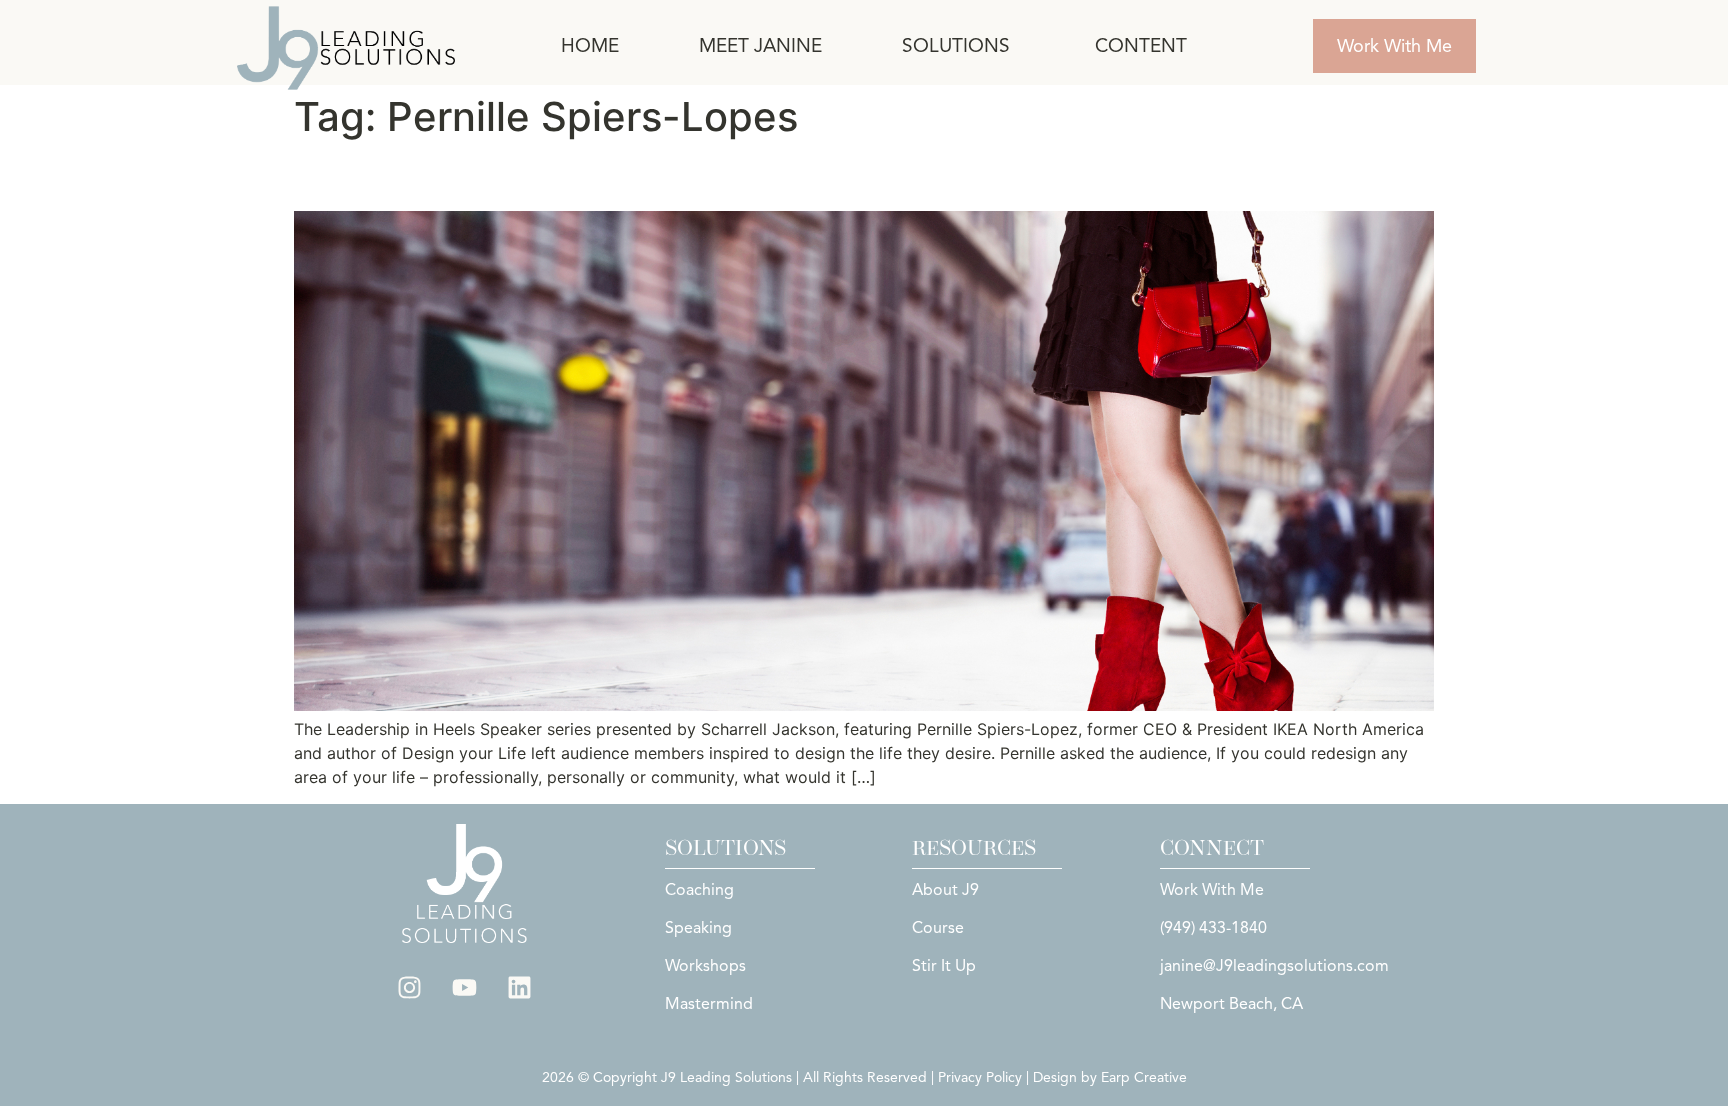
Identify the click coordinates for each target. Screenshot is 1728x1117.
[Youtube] (465, 988)
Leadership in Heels (444, 175)
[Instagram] (410, 988)
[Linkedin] (520, 988)
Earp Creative (1144, 1077)
